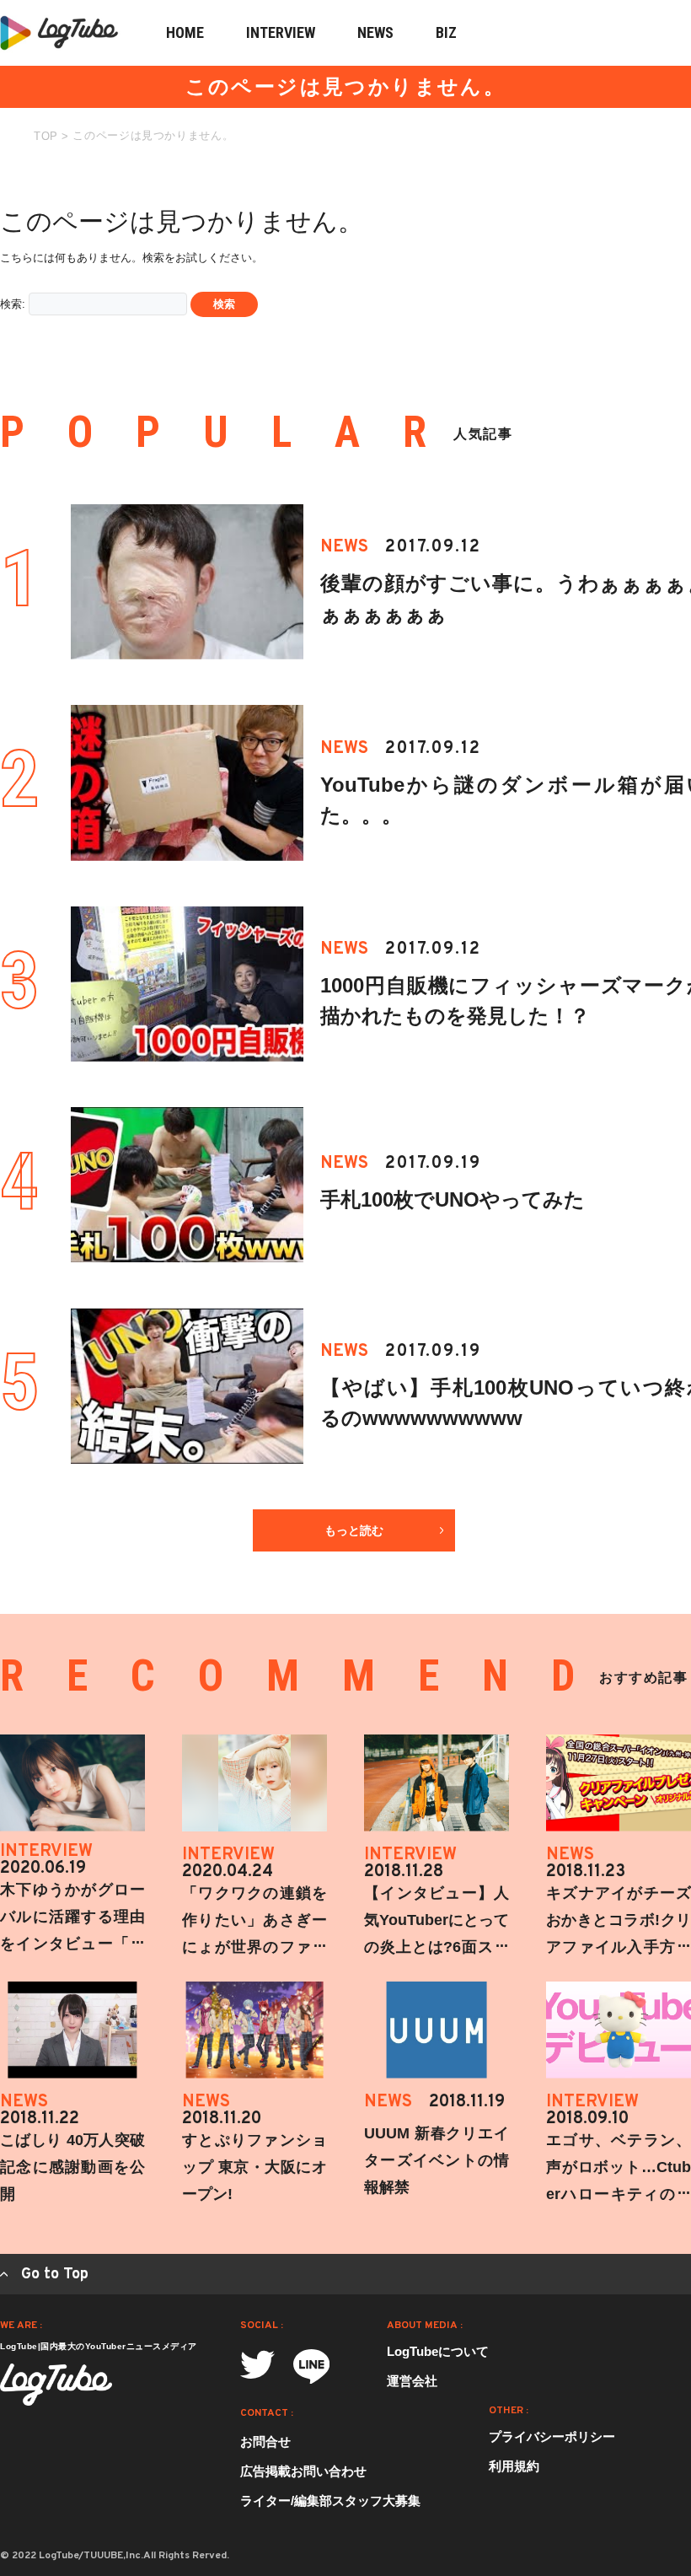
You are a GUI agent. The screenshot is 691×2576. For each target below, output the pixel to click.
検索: (13, 304)
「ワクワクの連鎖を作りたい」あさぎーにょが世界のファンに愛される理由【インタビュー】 (254, 1947)
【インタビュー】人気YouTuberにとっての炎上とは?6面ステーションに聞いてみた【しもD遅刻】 (437, 1947)
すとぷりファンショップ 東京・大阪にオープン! (254, 2167)
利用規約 (514, 2466)
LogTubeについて (438, 2351)
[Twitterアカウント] (257, 2365)
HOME (185, 32)
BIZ (446, 32)
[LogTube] (56, 2385)
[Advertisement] (565, 285)
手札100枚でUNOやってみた (453, 1199)
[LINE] (311, 2366)
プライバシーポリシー (552, 2436)
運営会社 (412, 2381)
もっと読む (354, 1530)
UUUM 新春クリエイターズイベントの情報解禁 (437, 2160)
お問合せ (265, 2442)
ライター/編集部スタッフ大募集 (330, 2501)
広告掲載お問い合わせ (303, 2471)
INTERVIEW (281, 32)
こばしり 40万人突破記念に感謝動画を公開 (72, 2167)
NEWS (375, 32)
